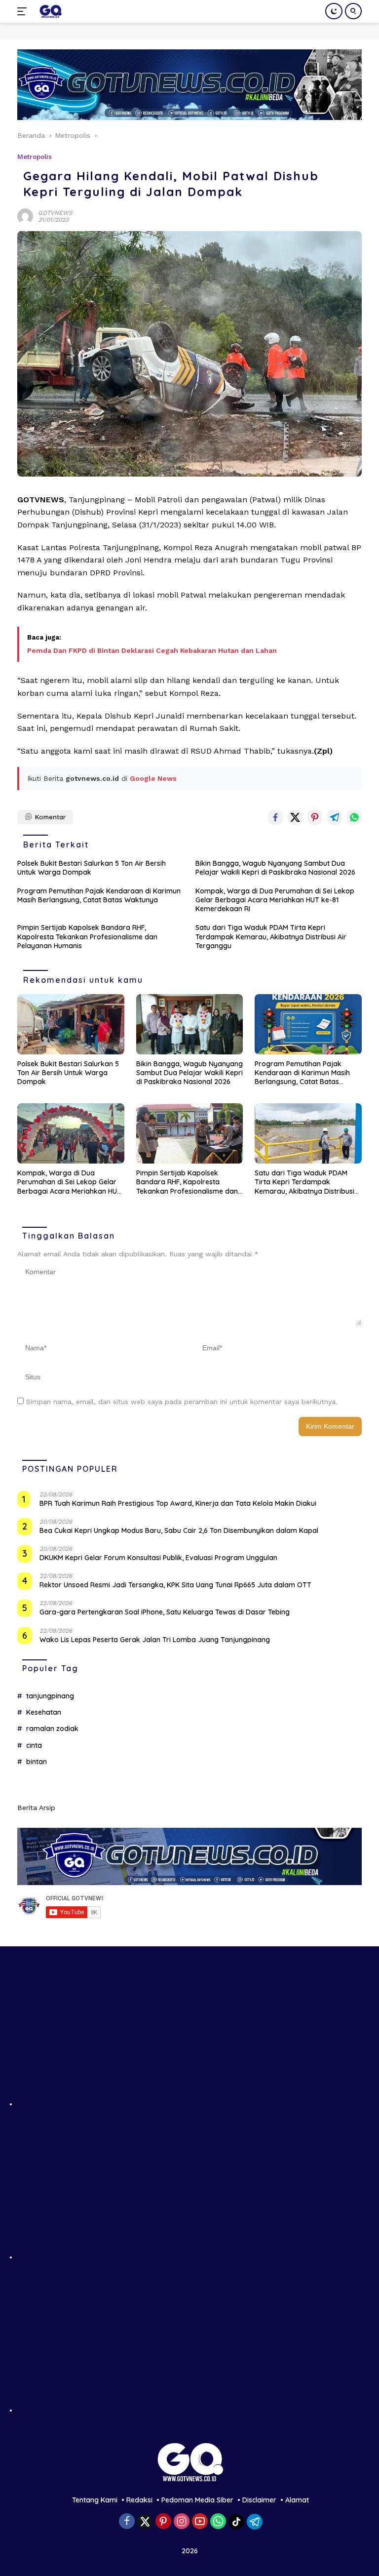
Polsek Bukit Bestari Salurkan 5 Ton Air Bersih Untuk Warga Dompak (92, 868)
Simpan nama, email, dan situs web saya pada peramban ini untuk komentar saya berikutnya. (182, 1402)
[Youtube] (200, 2522)
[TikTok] (236, 2522)
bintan (37, 1762)
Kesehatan (44, 1712)
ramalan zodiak (52, 1729)
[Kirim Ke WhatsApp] (354, 817)
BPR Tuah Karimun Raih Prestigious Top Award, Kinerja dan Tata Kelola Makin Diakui (178, 1503)
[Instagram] (182, 2522)
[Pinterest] (163, 2522)
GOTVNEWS (55, 213)
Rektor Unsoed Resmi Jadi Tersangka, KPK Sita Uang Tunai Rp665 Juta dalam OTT (175, 1585)
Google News (153, 778)
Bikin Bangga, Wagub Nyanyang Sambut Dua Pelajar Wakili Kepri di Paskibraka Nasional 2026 (275, 868)
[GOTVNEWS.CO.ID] (49, 11)
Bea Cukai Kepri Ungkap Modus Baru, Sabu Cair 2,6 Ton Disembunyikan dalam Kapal (179, 1530)
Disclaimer (259, 2500)
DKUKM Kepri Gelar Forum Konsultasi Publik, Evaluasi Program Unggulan (158, 1558)
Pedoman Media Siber (197, 2500)
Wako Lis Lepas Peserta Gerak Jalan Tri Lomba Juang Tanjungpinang (155, 1640)
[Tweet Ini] (295, 817)
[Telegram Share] (335, 817)
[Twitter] (145, 2522)
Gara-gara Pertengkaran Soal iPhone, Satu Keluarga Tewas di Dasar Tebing (165, 1612)
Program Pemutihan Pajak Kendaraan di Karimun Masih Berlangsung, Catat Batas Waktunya (99, 895)
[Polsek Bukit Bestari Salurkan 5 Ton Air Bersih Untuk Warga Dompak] (71, 1024)
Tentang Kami (95, 2500)
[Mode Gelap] (334, 11)
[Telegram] (255, 2522)
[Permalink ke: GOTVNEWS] (25, 215)
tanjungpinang (50, 1696)
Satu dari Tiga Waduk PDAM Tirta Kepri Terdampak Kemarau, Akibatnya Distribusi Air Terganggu (271, 936)
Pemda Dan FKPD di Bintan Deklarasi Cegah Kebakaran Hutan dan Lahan (152, 650)
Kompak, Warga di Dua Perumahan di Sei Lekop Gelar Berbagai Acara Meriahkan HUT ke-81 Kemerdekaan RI (275, 900)
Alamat (297, 2500)
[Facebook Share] (275, 817)
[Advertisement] (189, 2037)
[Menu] (24, 11)
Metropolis (35, 157)
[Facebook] (127, 2522)
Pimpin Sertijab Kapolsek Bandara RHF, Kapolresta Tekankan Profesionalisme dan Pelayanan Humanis (87, 936)
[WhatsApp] (218, 2522)
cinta (34, 1745)
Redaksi (139, 2500)
